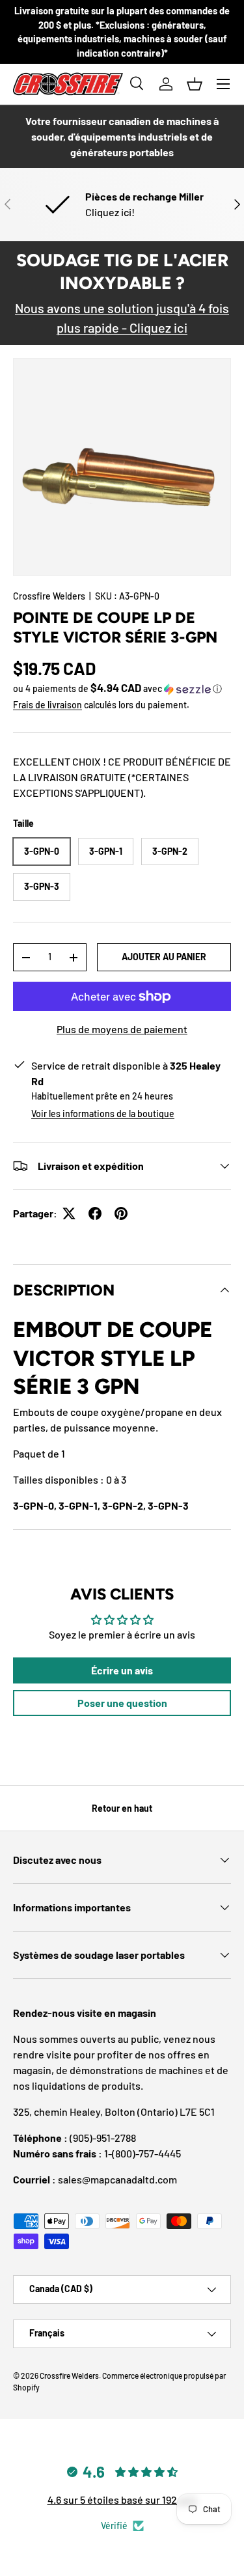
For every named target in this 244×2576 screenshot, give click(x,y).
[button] (195, 84)
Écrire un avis (122, 1670)
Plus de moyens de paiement (122, 1029)
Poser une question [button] (122, 1703)
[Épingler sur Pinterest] (121, 1213)
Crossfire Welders (49, 596)
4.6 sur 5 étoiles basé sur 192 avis (122, 2500)
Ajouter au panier (164, 957)
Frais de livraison (47, 705)
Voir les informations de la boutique (103, 1114)
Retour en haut (122, 1808)
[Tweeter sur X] (69, 1213)
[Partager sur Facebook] (95, 1213)
